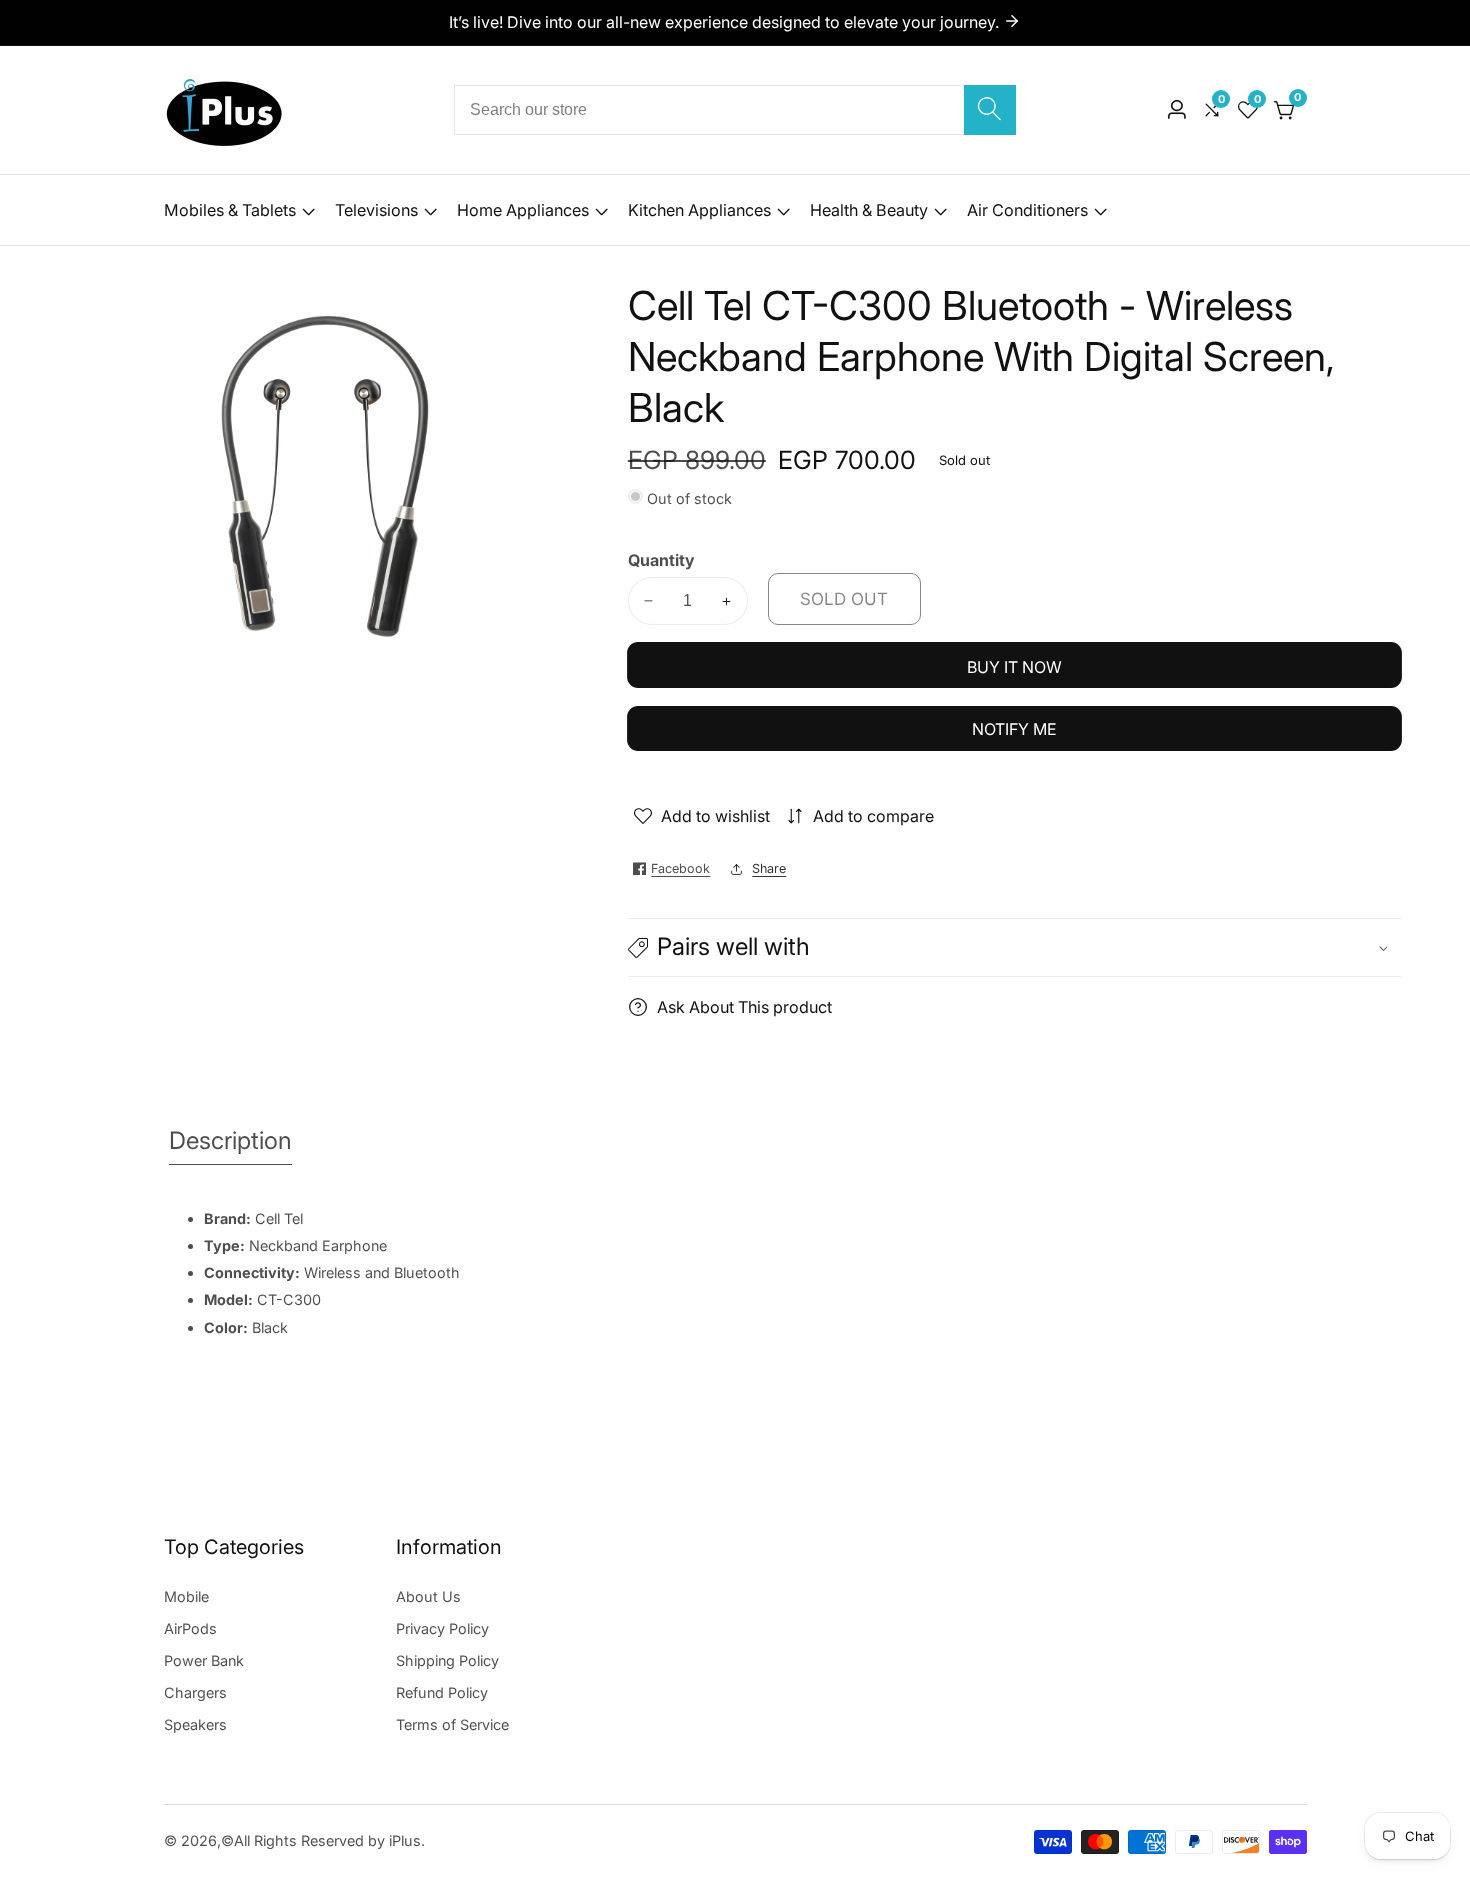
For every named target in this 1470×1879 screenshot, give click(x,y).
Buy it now (1014, 667)
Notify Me (1014, 729)
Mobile (186, 1596)
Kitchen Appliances (699, 210)
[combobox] (735, 110)
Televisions (376, 210)
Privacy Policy (442, 1628)
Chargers (195, 1692)
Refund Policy (442, 1692)
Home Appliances (523, 210)
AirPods (190, 1628)
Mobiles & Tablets (230, 210)
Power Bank (204, 1660)
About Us (428, 1596)
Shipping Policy (447, 1660)
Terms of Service (452, 1724)
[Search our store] (990, 110)
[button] (1014, 947)
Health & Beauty (869, 210)
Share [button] (769, 868)
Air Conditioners (1027, 210)
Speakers (195, 1724)
